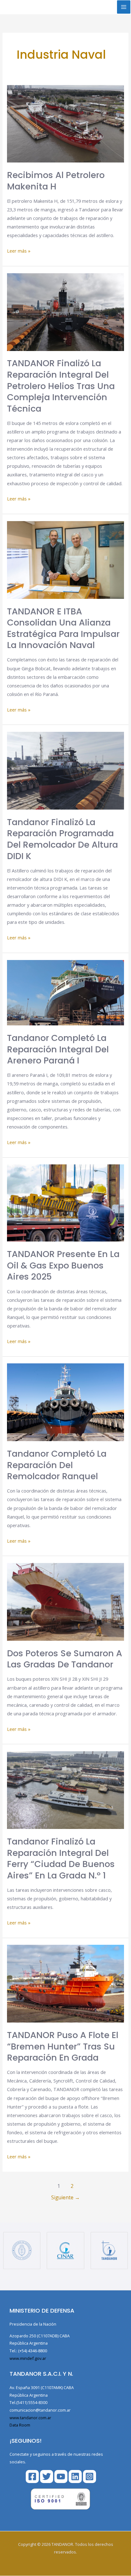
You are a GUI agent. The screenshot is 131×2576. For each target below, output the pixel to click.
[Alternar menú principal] (124, 7)
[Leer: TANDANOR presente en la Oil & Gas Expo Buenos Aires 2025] (65, 1202)
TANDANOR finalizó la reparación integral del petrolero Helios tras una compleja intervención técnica (61, 386)
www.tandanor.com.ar (30, 2418)
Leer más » (19, 250)
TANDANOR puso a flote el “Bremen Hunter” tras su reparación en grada (63, 2046)
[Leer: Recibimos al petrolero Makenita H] (65, 123)
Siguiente (65, 2197)
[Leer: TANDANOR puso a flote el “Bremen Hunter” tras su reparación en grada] (65, 1983)
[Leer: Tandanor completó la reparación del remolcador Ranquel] (65, 1402)
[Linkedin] (75, 2477)
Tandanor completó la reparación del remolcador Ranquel (57, 1465)
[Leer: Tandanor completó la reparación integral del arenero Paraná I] (65, 992)
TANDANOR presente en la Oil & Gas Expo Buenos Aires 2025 (63, 1265)
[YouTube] (61, 2477)
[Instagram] (90, 2477)
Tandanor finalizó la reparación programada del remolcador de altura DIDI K (62, 839)
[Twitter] (47, 2477)
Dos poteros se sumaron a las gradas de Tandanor (65, 1659)
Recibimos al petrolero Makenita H (56, 181)
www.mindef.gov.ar (28, 2358)
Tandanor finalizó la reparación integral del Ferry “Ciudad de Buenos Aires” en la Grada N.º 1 (61, 1858)
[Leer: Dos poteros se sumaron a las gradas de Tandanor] (65, 1601)
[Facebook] (32, 2477)
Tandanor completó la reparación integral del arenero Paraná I (58, 1049)
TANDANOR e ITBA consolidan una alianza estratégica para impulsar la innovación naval (63, 628)
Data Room (20, 2425)
